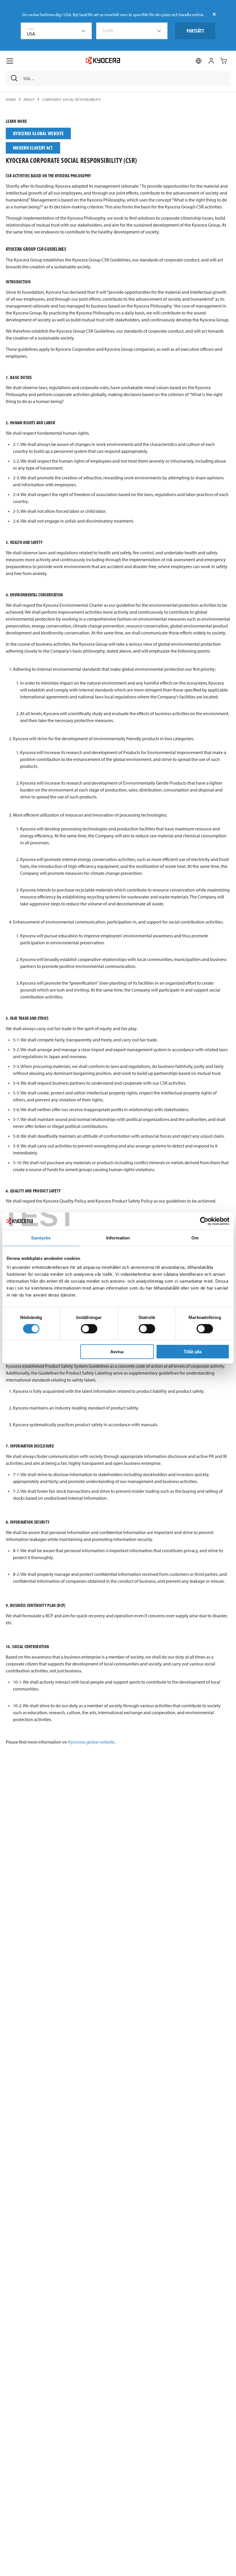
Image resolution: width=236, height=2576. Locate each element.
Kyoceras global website (91, 1742)
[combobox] (56, 31)
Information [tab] (118, 1238)
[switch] (89, 1328)
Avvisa (117, 1352)
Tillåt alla (193, 1352)
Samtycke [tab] (41, 1238)
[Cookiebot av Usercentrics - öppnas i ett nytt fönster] (204, 1221)
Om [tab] (195, 1238)
